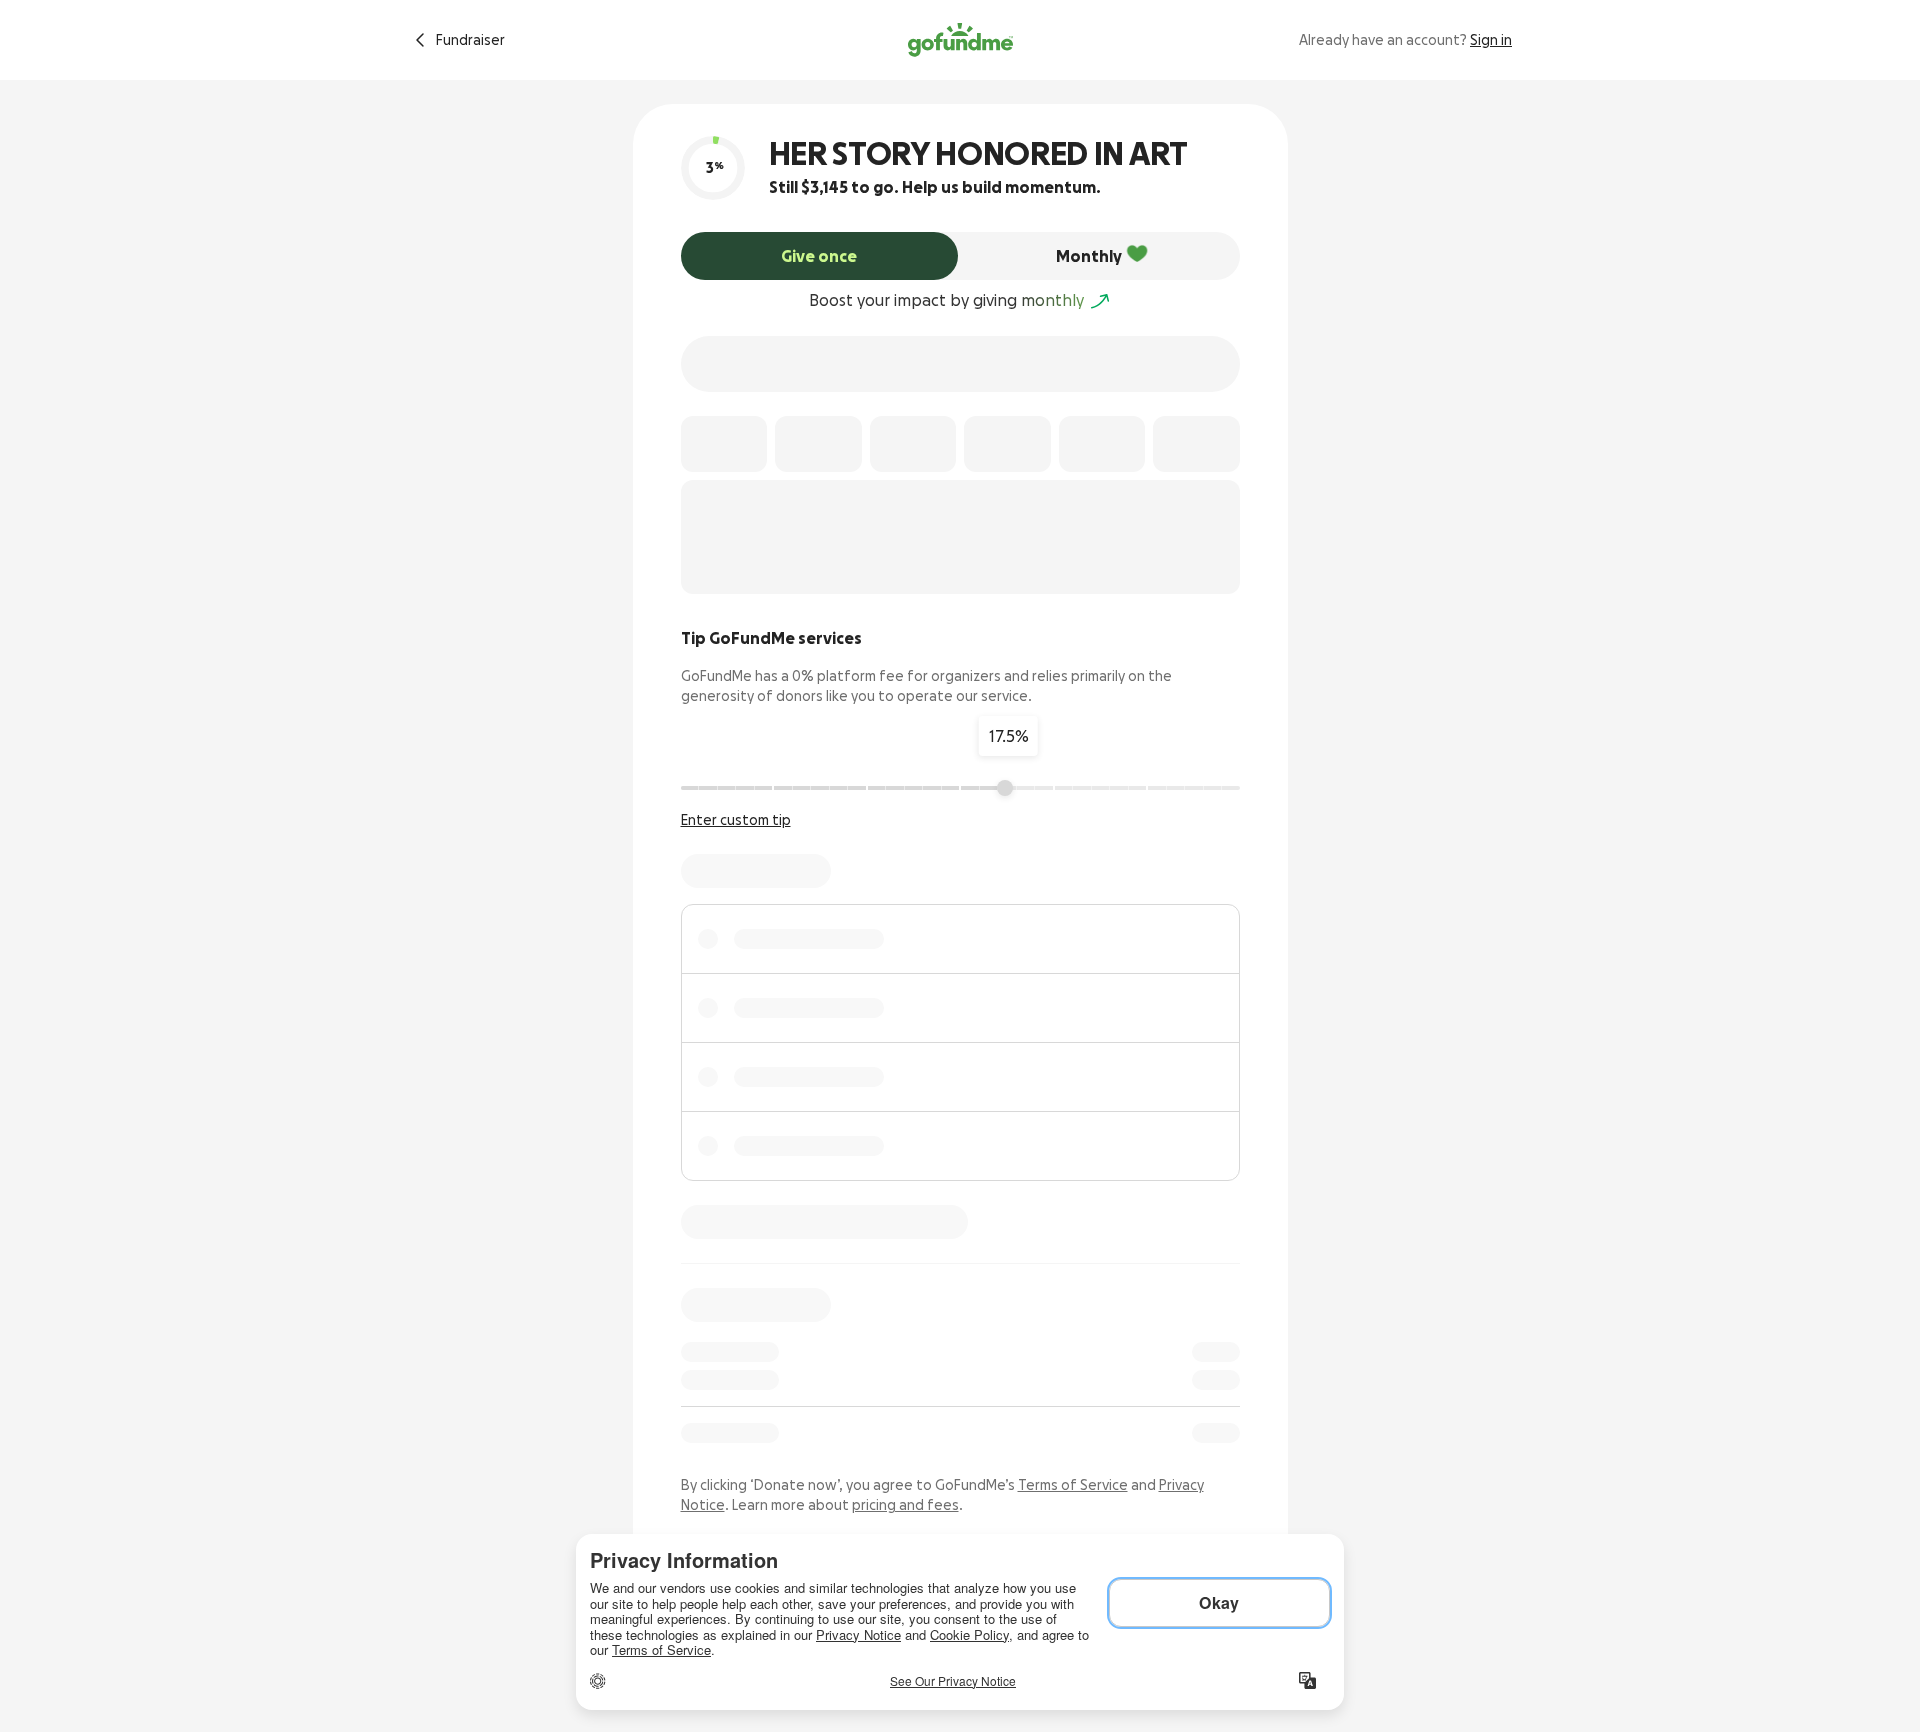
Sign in (1491, 40)
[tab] (820, 256)
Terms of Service (1073, 1485)
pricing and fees (905, 1505)
